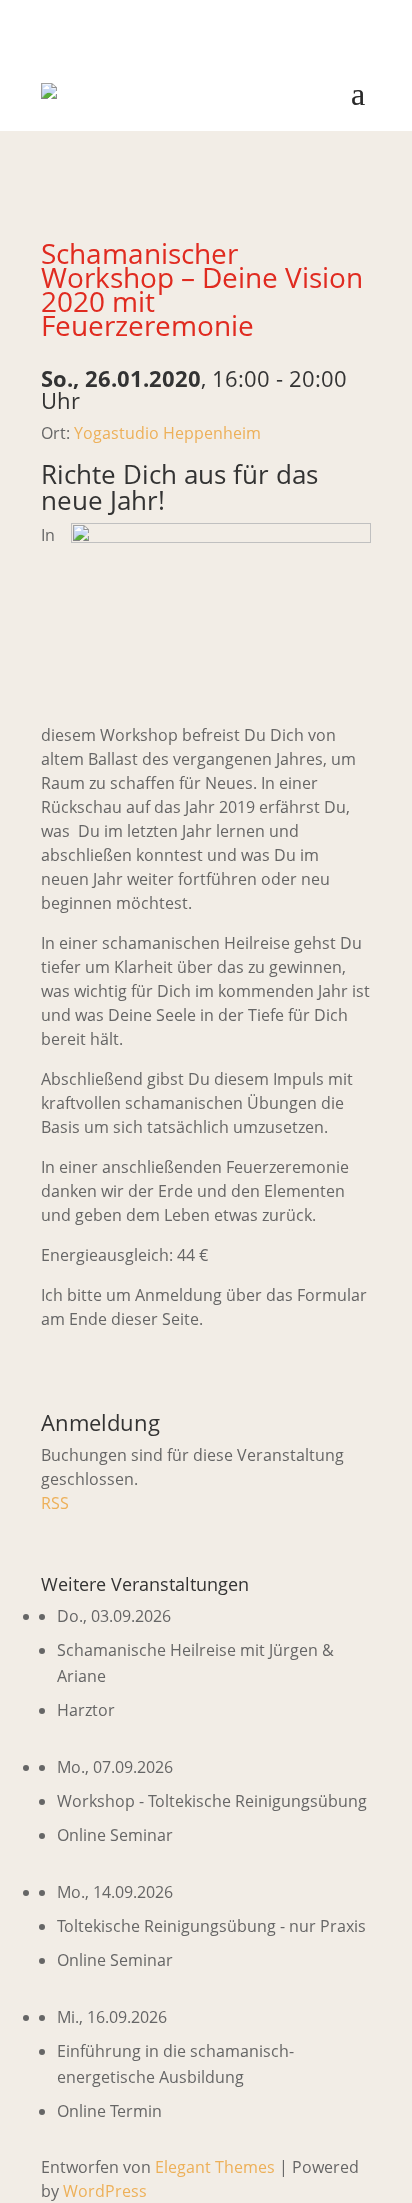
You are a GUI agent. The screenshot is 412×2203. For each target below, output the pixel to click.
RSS (55, 1503)
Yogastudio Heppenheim (167, 433)
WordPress (105, 2191)
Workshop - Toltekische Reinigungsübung (212, 1801)
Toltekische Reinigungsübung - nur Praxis (211, 1926)
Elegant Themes (215, 2167)
